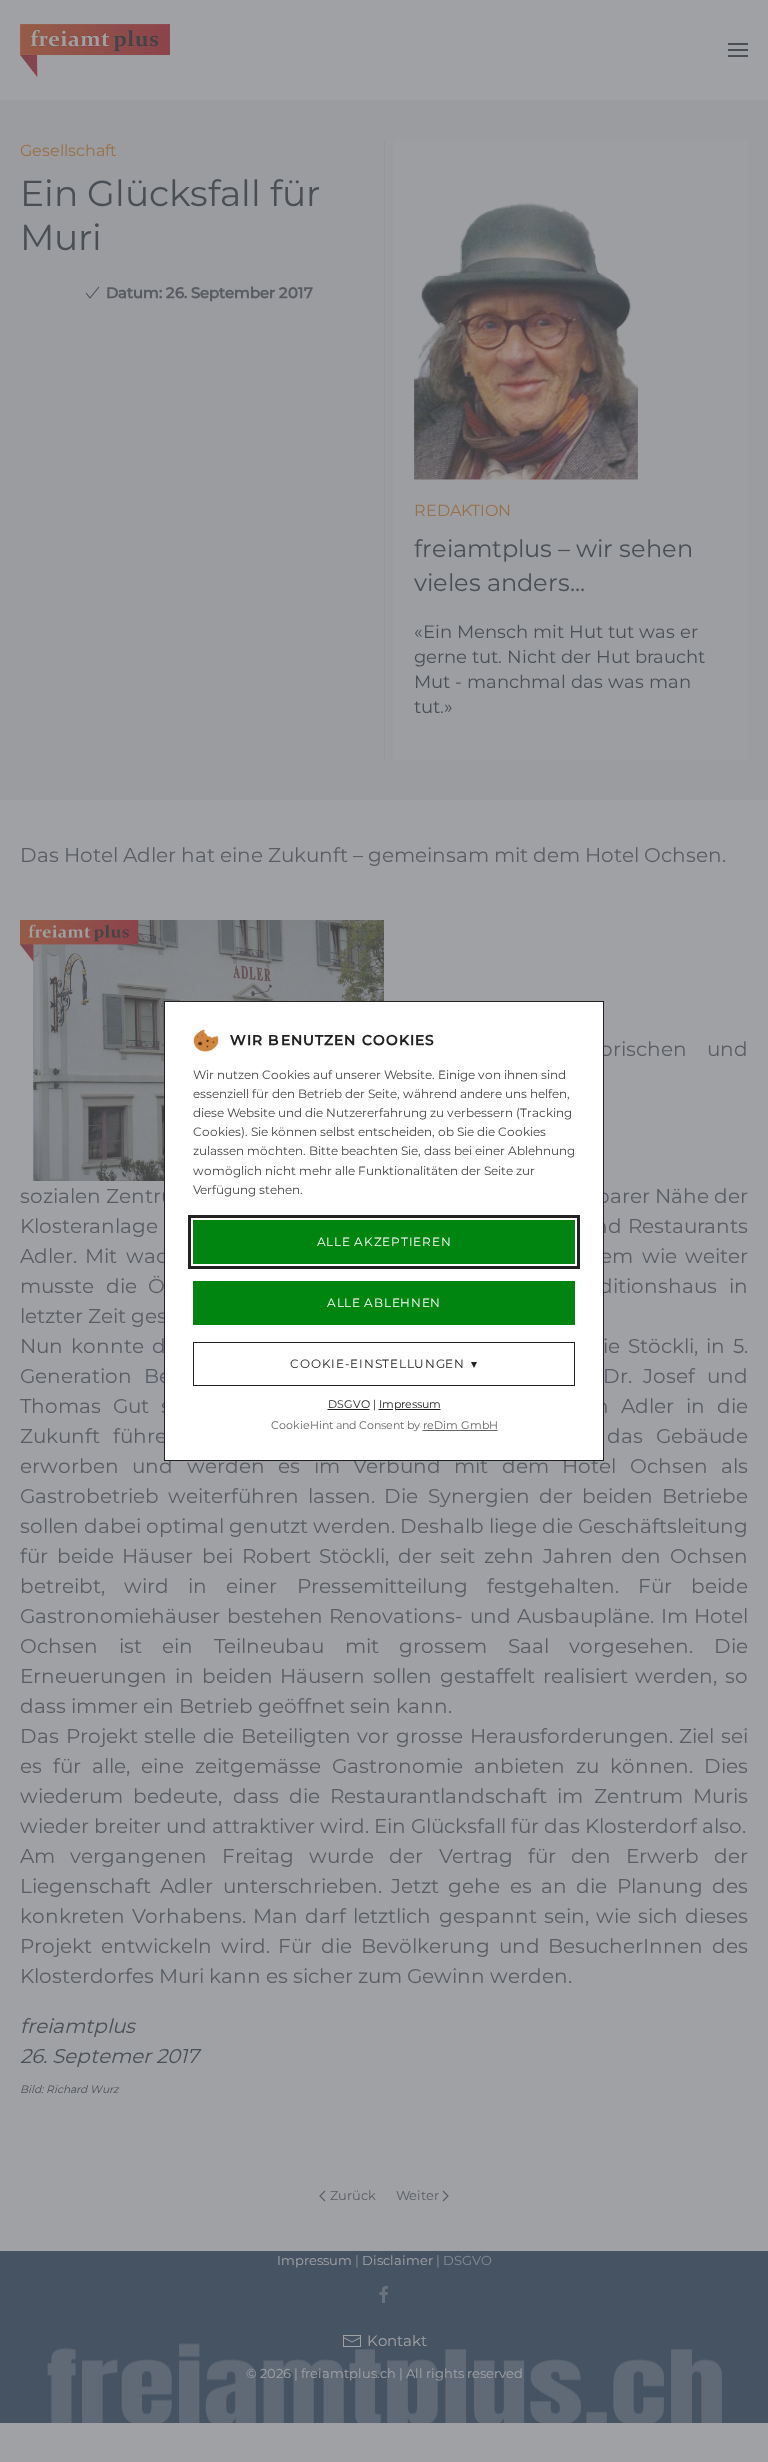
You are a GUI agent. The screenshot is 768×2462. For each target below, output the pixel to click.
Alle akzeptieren (384, 1241)
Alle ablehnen (384, 1302)
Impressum (410, 1404)
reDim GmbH (460, 1425)
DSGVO (349, 1404)
